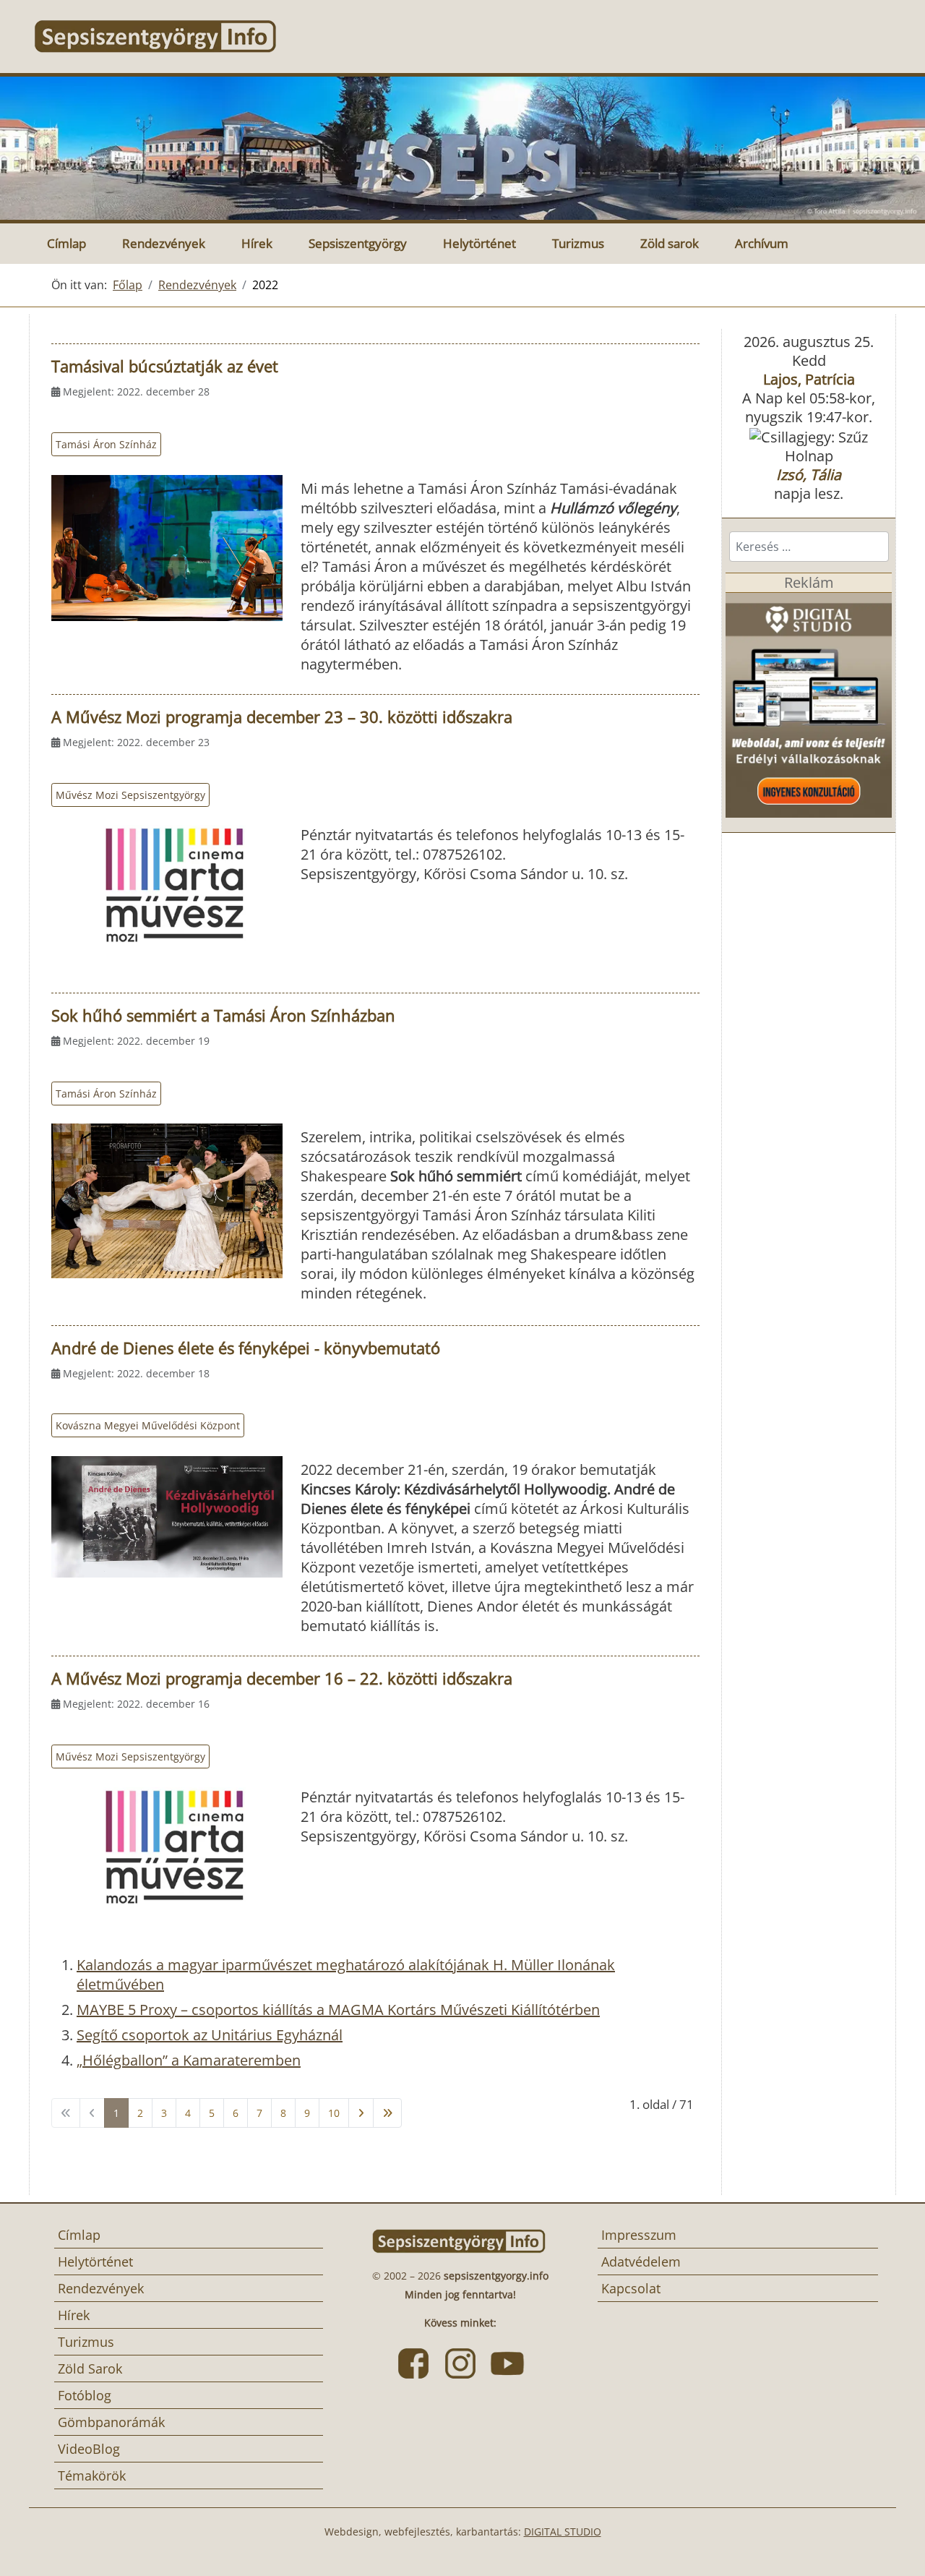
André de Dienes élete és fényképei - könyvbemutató (246, 1348)
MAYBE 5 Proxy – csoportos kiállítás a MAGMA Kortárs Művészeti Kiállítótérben (338, 2010)
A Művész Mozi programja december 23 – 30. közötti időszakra (282, 716)
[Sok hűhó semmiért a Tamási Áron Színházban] (167, 1201)
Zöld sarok (670, 243)
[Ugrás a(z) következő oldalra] (361, 2113)
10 (334, 2113)
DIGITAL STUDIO (563, 2532)
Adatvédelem (641, 2262)
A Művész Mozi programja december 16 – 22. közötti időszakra (282, 1678)
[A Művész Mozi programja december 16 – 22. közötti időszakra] (167, 1847)
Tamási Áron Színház (106, 444)
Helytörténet (479, 243)
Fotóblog (85, 2395)
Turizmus (578, 243)
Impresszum (639, 2235)
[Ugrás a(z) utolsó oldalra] (387, 2113)
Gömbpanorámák (111, 2422)
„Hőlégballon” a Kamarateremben (189, 2060)
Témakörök (92, 2476)
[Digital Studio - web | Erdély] (809, 704)
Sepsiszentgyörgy (358, 243)
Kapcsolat (631, 2288)
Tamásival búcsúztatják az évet (165, 366)
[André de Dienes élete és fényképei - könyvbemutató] (167, 1517)
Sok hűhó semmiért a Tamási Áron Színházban (223, 1015)
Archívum (762, 243)
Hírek (257, 243)
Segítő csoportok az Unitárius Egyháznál (210, 2035)
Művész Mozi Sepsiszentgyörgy (130, 795)
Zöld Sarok (90, 2369)
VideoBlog (89, 2449)
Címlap (66, 243)
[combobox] (809, 547)
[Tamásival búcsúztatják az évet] (167, 548)
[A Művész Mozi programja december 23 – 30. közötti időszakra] (167, 885)
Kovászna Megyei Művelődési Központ (148, 1425)
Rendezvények (164, 243)
